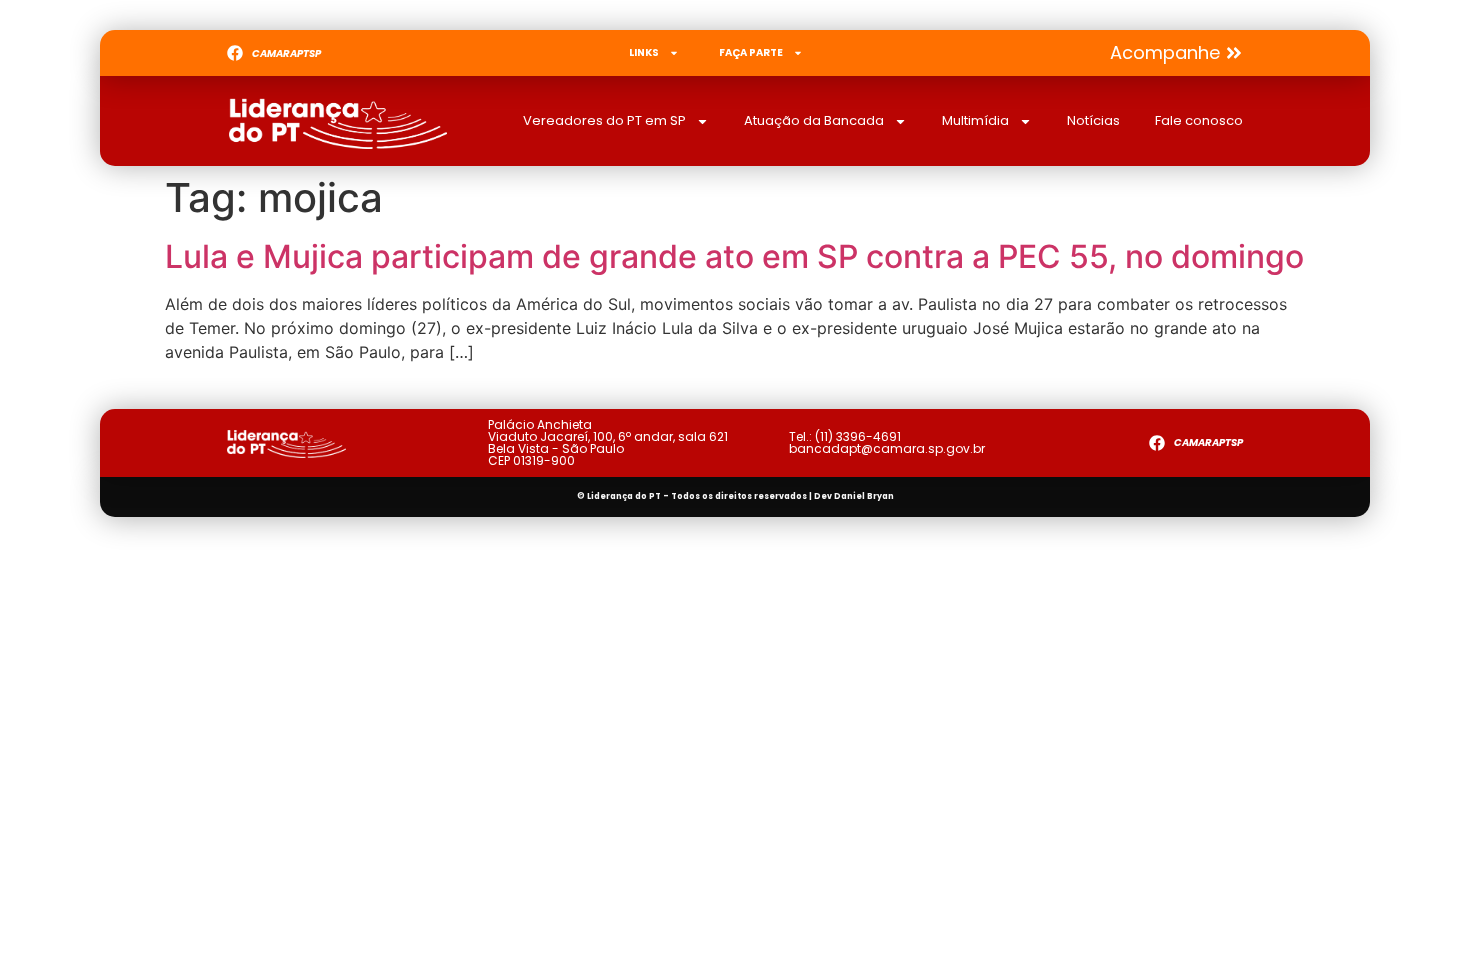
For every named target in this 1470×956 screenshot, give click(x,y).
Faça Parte (751, 52)
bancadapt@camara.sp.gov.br (887, 448)
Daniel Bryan (864, 496)
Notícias (1093, 120)
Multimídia (975, 120)
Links (644, 52)
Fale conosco (1199, 120)
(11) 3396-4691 (858, 436)
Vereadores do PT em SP (604, 120)
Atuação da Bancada (814, 120)
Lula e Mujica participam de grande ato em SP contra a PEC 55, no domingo (734, 256)
